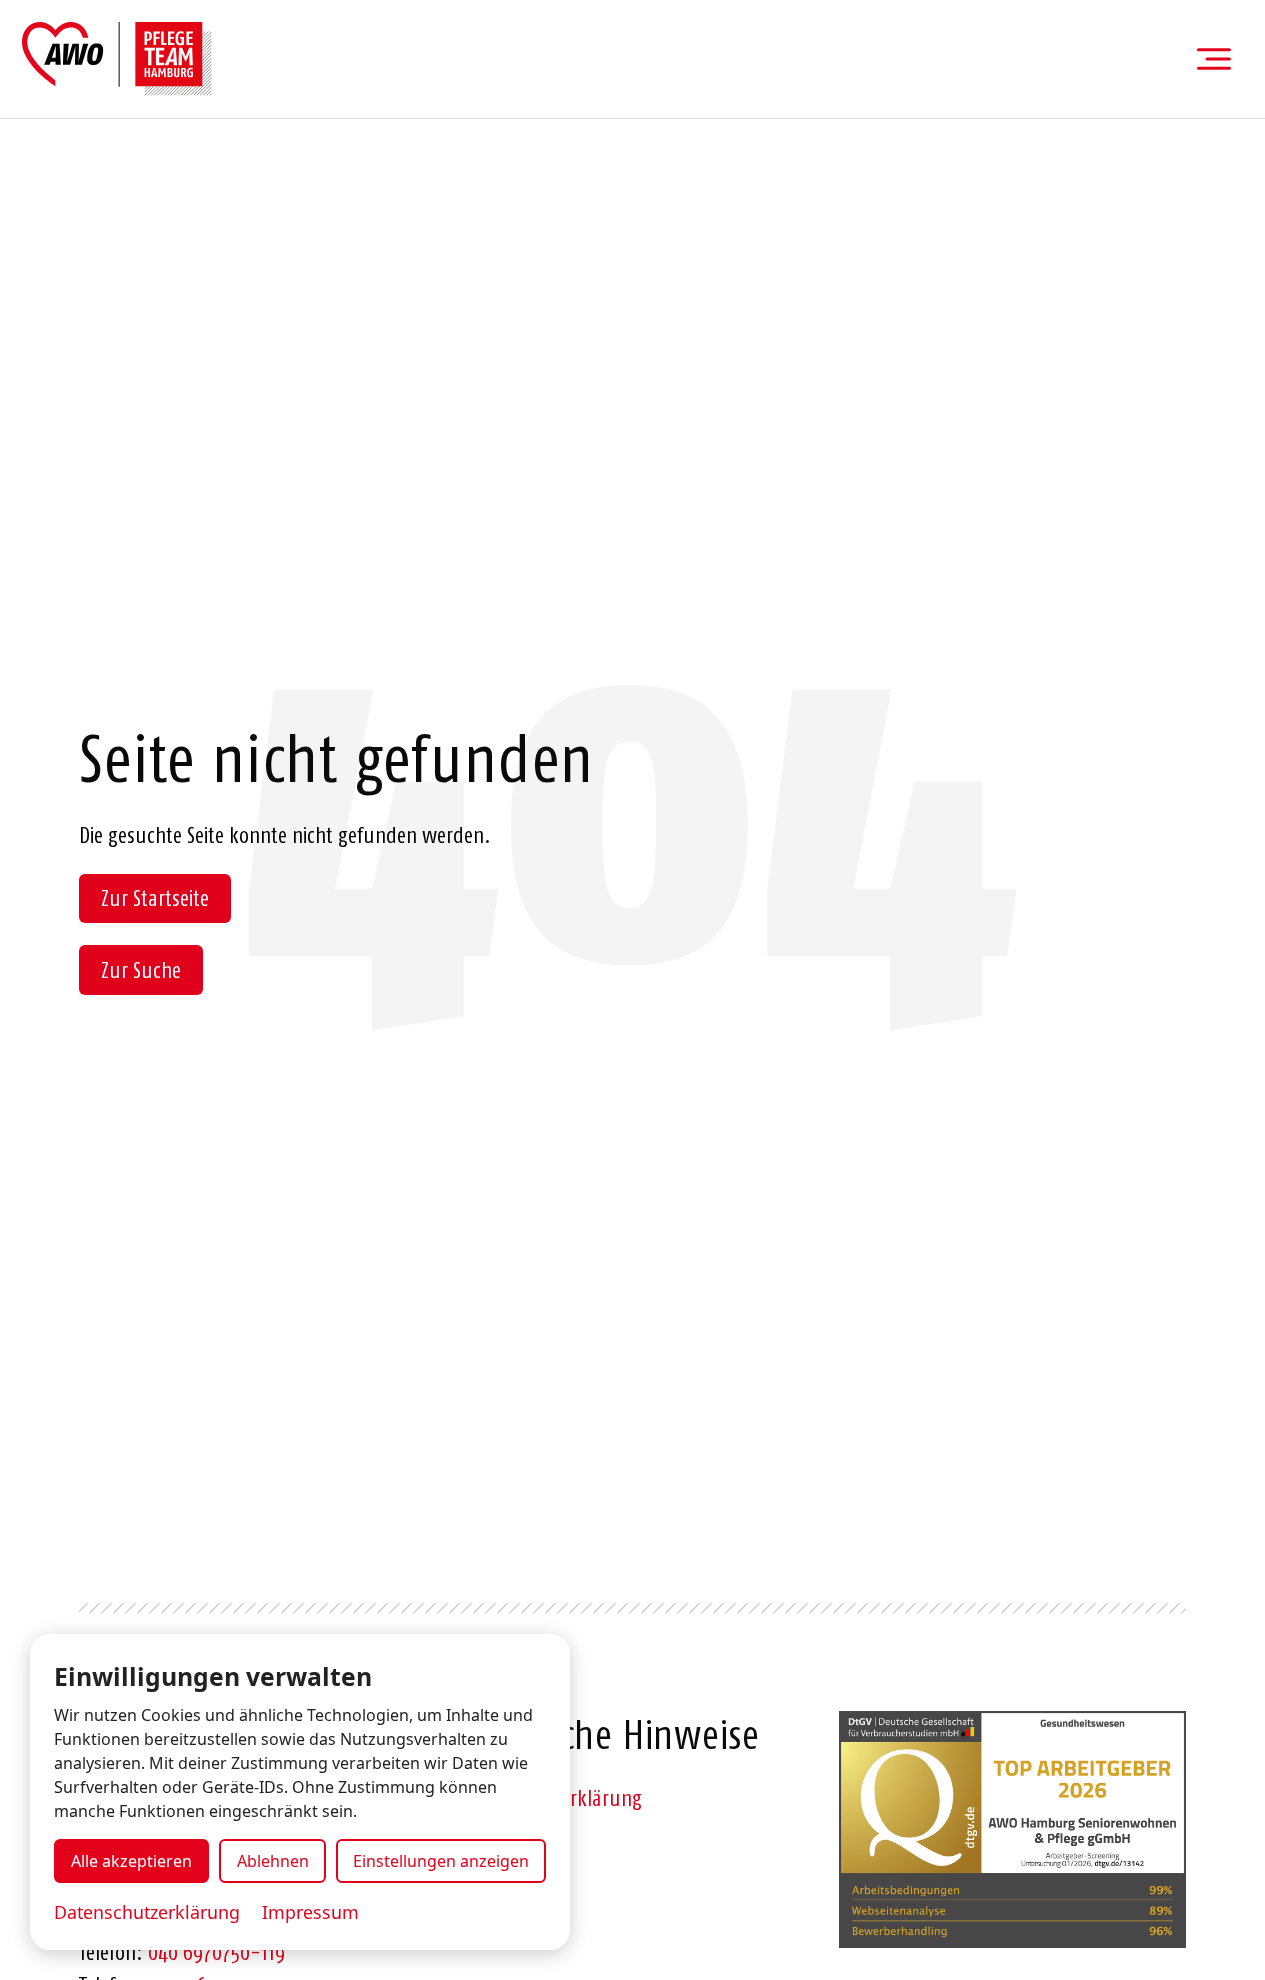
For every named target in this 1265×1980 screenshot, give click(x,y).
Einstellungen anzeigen (441, 1861)
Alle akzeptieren (131, 1861)
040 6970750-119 (216, 1952)
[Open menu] (1214, 59)
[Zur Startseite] (117, 59)
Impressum (310, 1912)
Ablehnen (273, 1861)
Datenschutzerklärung (147, 1912)
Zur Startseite (155, 898)
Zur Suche (141, 970)
